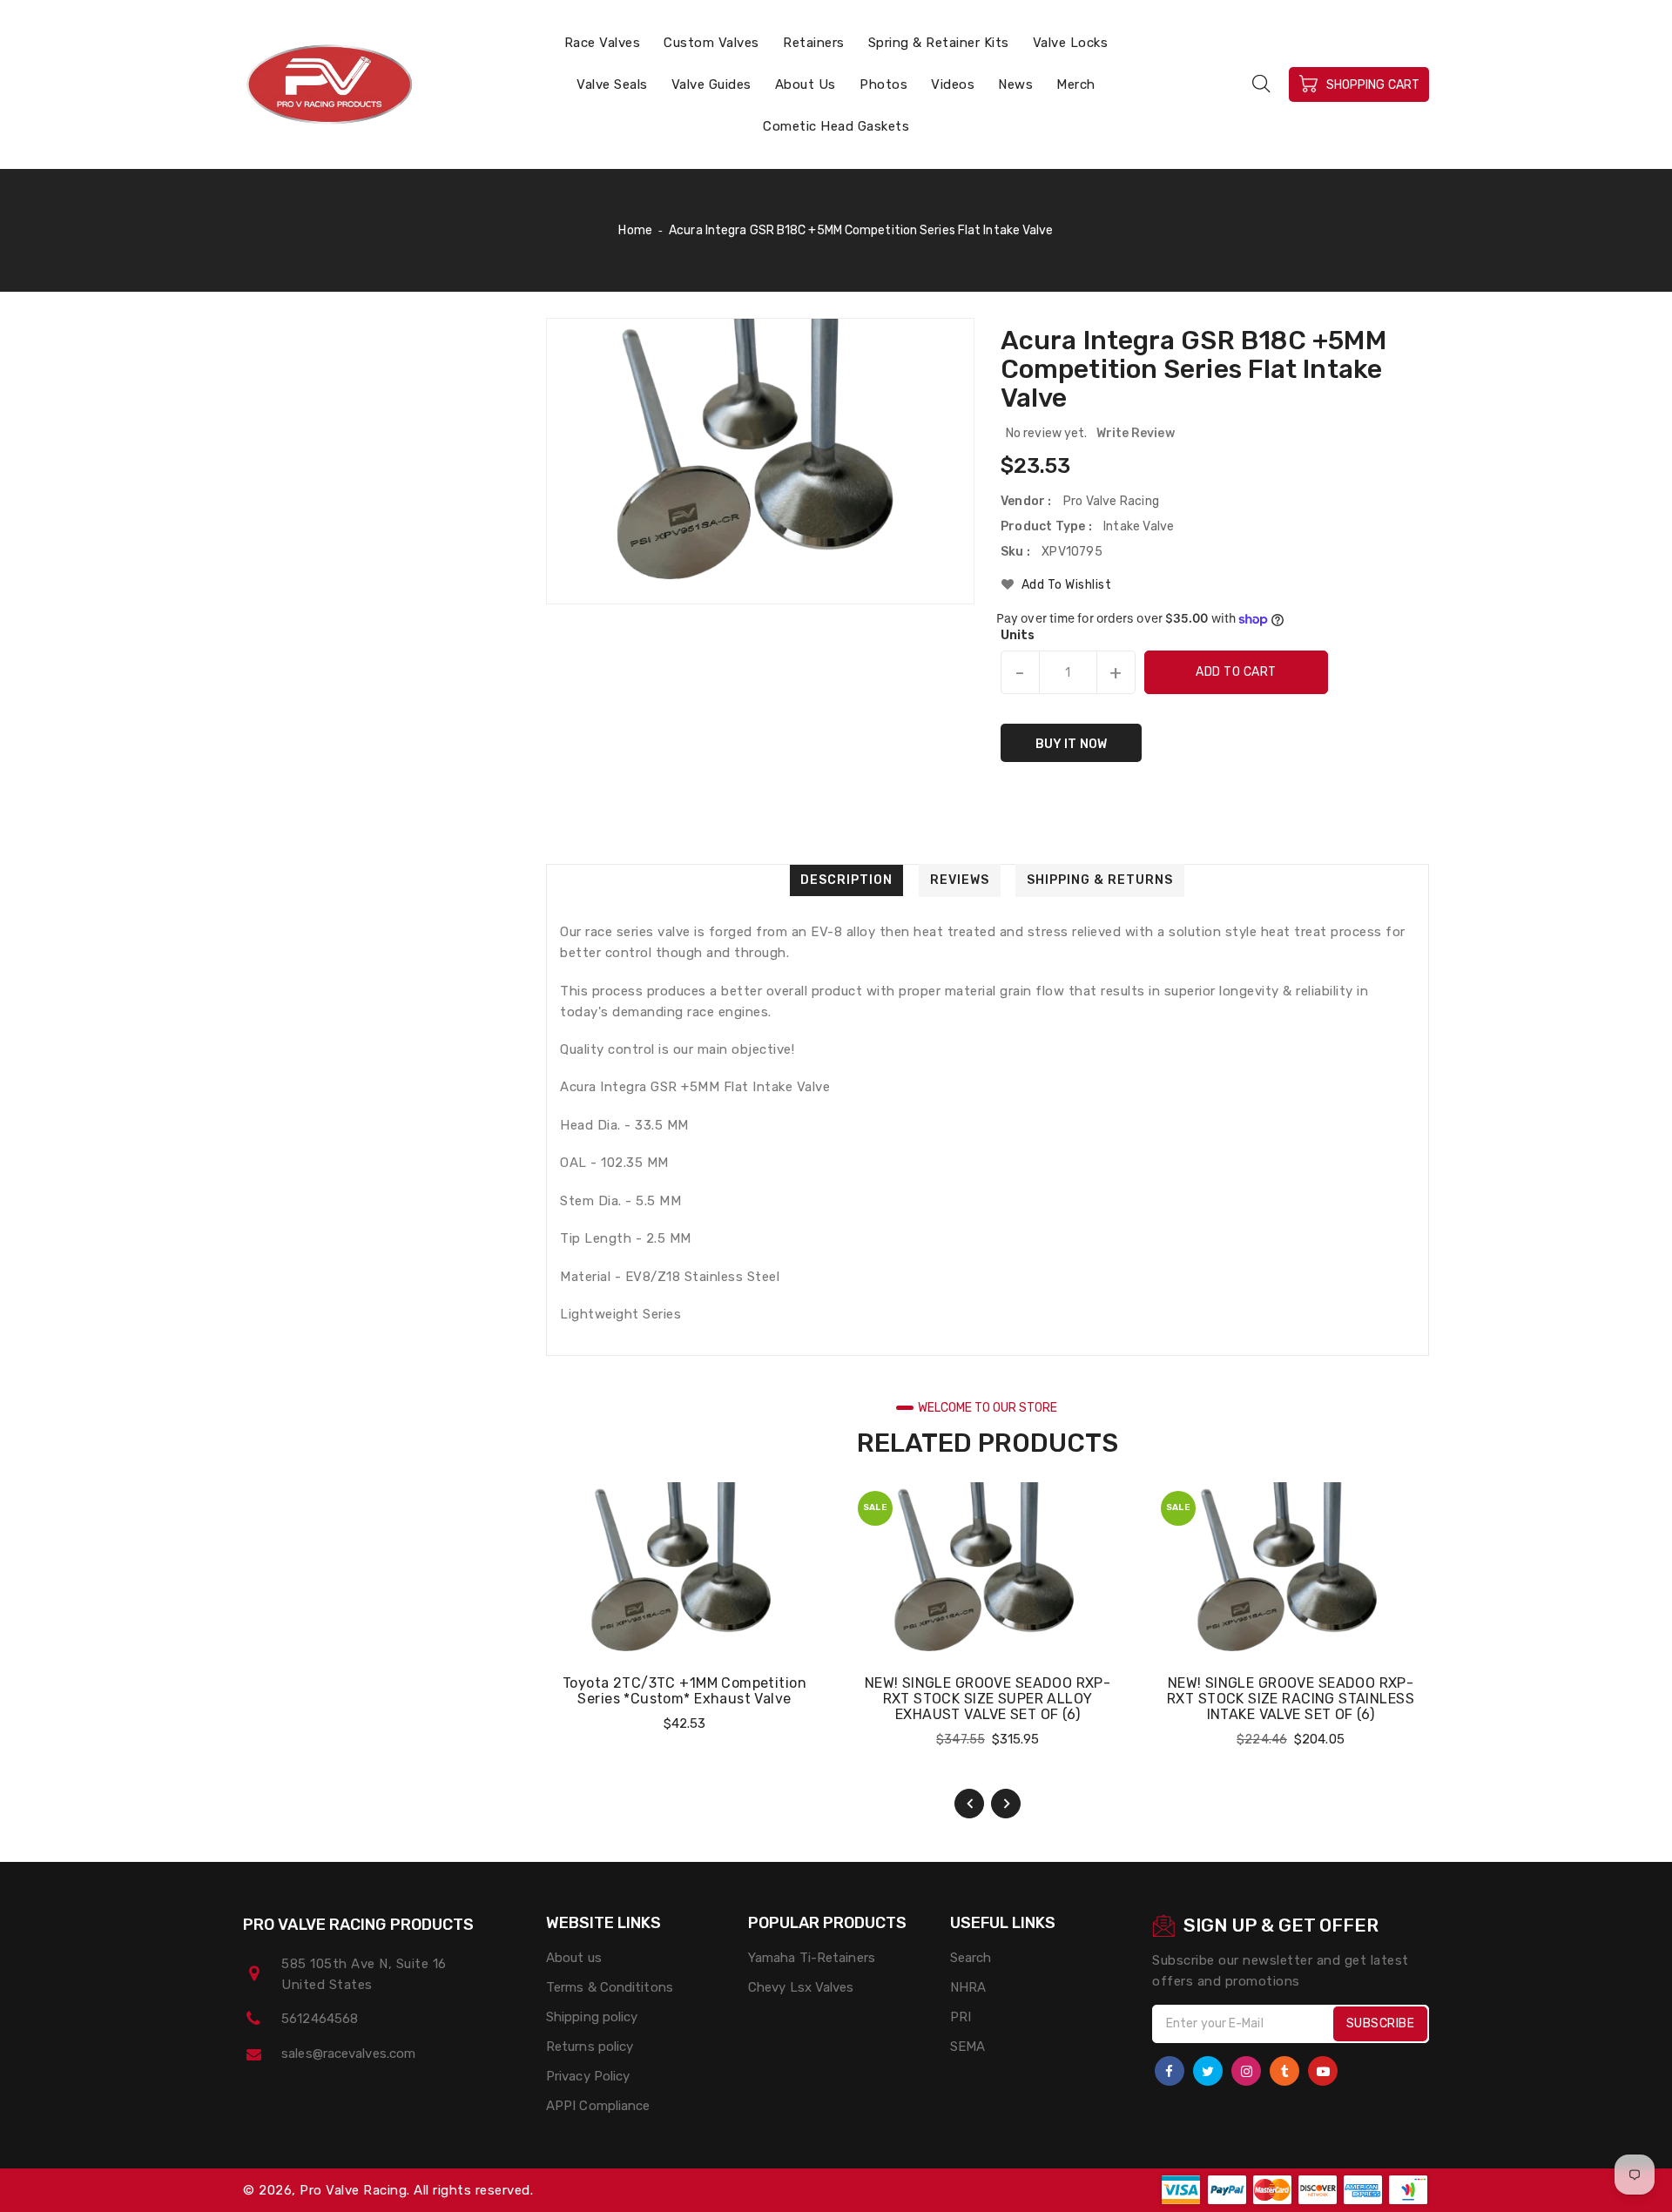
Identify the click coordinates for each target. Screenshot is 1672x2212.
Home (635, 230)
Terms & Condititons (610, 1987)
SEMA (967, 2047)
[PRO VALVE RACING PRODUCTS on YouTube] (1323, 2071)
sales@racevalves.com (348, 2054)
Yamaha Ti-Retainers (812, 1958)
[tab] (846, 880)
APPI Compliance (598, 2106)
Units (1018, 636)
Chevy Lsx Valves (801, 1987)
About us (574, 1958)
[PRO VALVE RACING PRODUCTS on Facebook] (1170, 2071)
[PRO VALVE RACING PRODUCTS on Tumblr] (1284, 2071)
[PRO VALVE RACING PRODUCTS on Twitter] (1208, 2071)
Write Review (1136, 433)
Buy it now (1071, 744)
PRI (961, 2017)
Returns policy (590, 2047)
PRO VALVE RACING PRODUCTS (359, 1925)
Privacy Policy (588, 2076)
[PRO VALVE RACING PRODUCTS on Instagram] (1246, 2071)
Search (971, 1958)
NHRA (968, 1987)
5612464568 (320, 2019)
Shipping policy (592, 2017)
